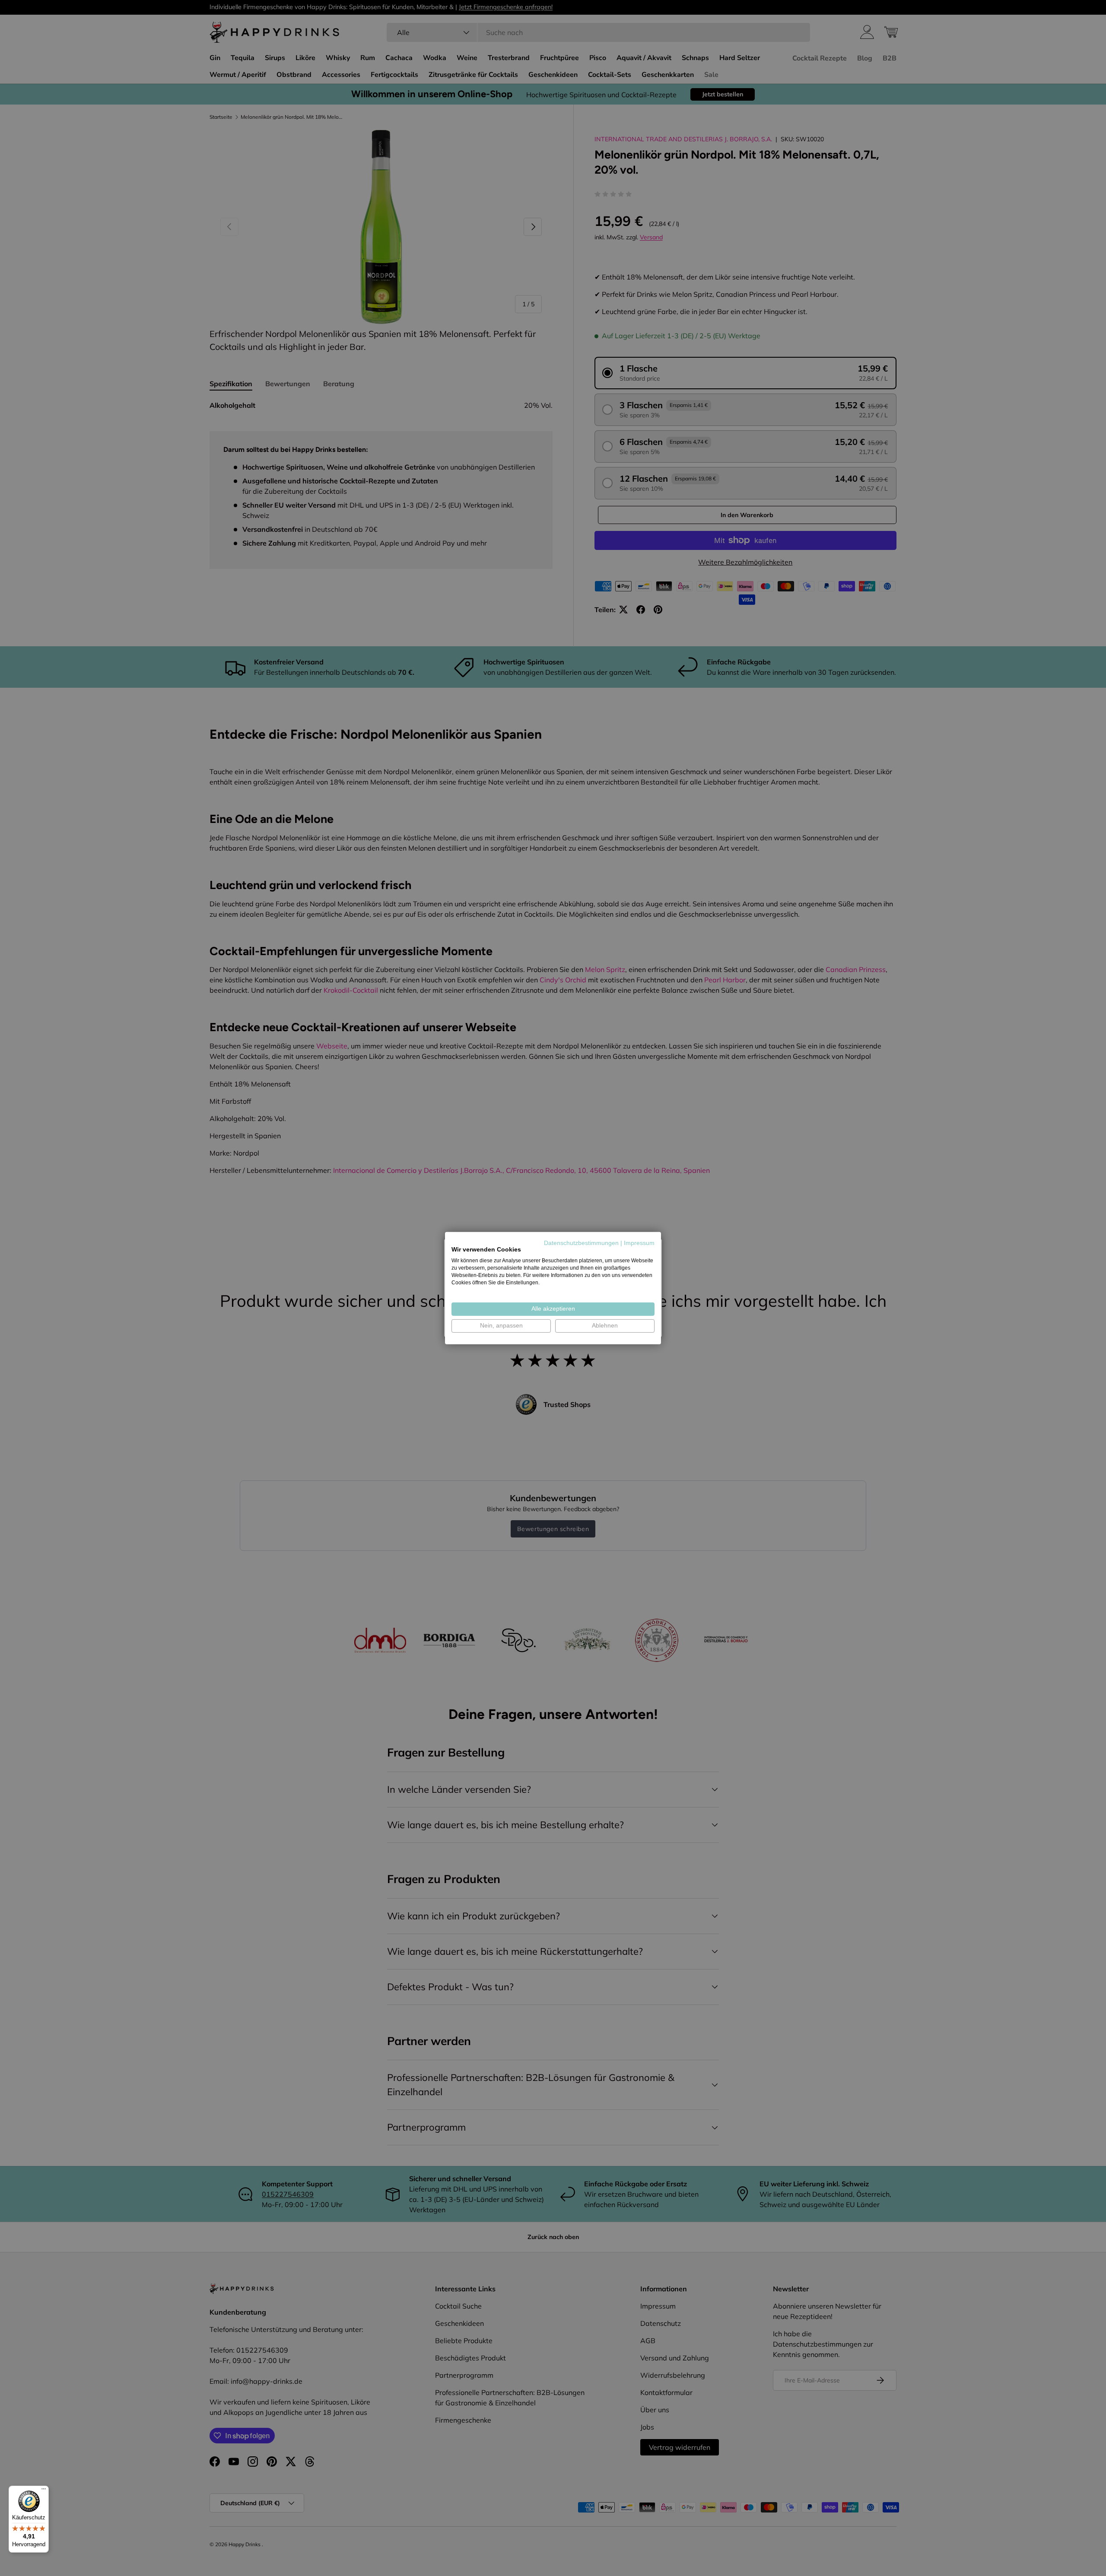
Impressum (639, 1243)
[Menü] (44, 2491)
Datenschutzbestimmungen (581, 1243)
